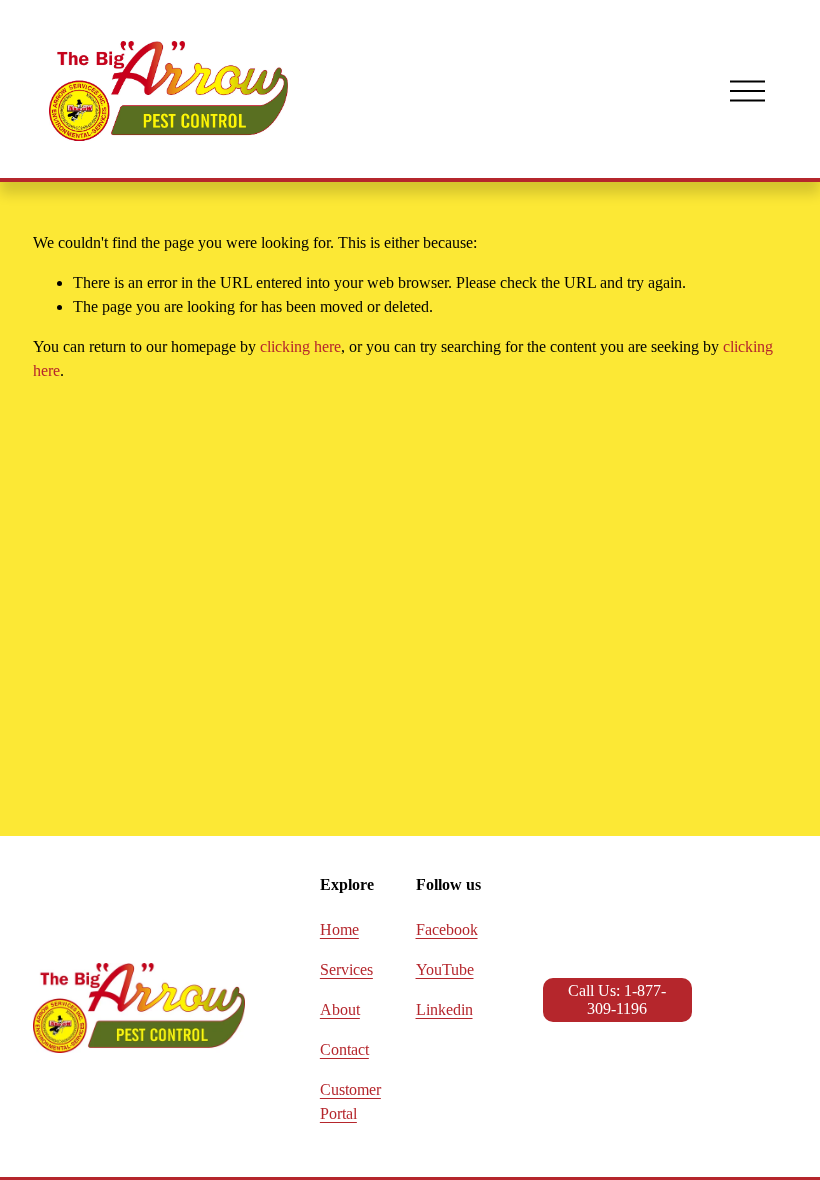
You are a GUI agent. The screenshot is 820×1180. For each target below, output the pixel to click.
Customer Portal (350, 1101)
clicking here (300, 346)
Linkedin (444, 1009)
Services (346, 969)
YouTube (445, 969)
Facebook (447, 929)
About (340, 1009)
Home (339, 929)
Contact (344, 1049)
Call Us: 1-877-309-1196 (617, 999)
